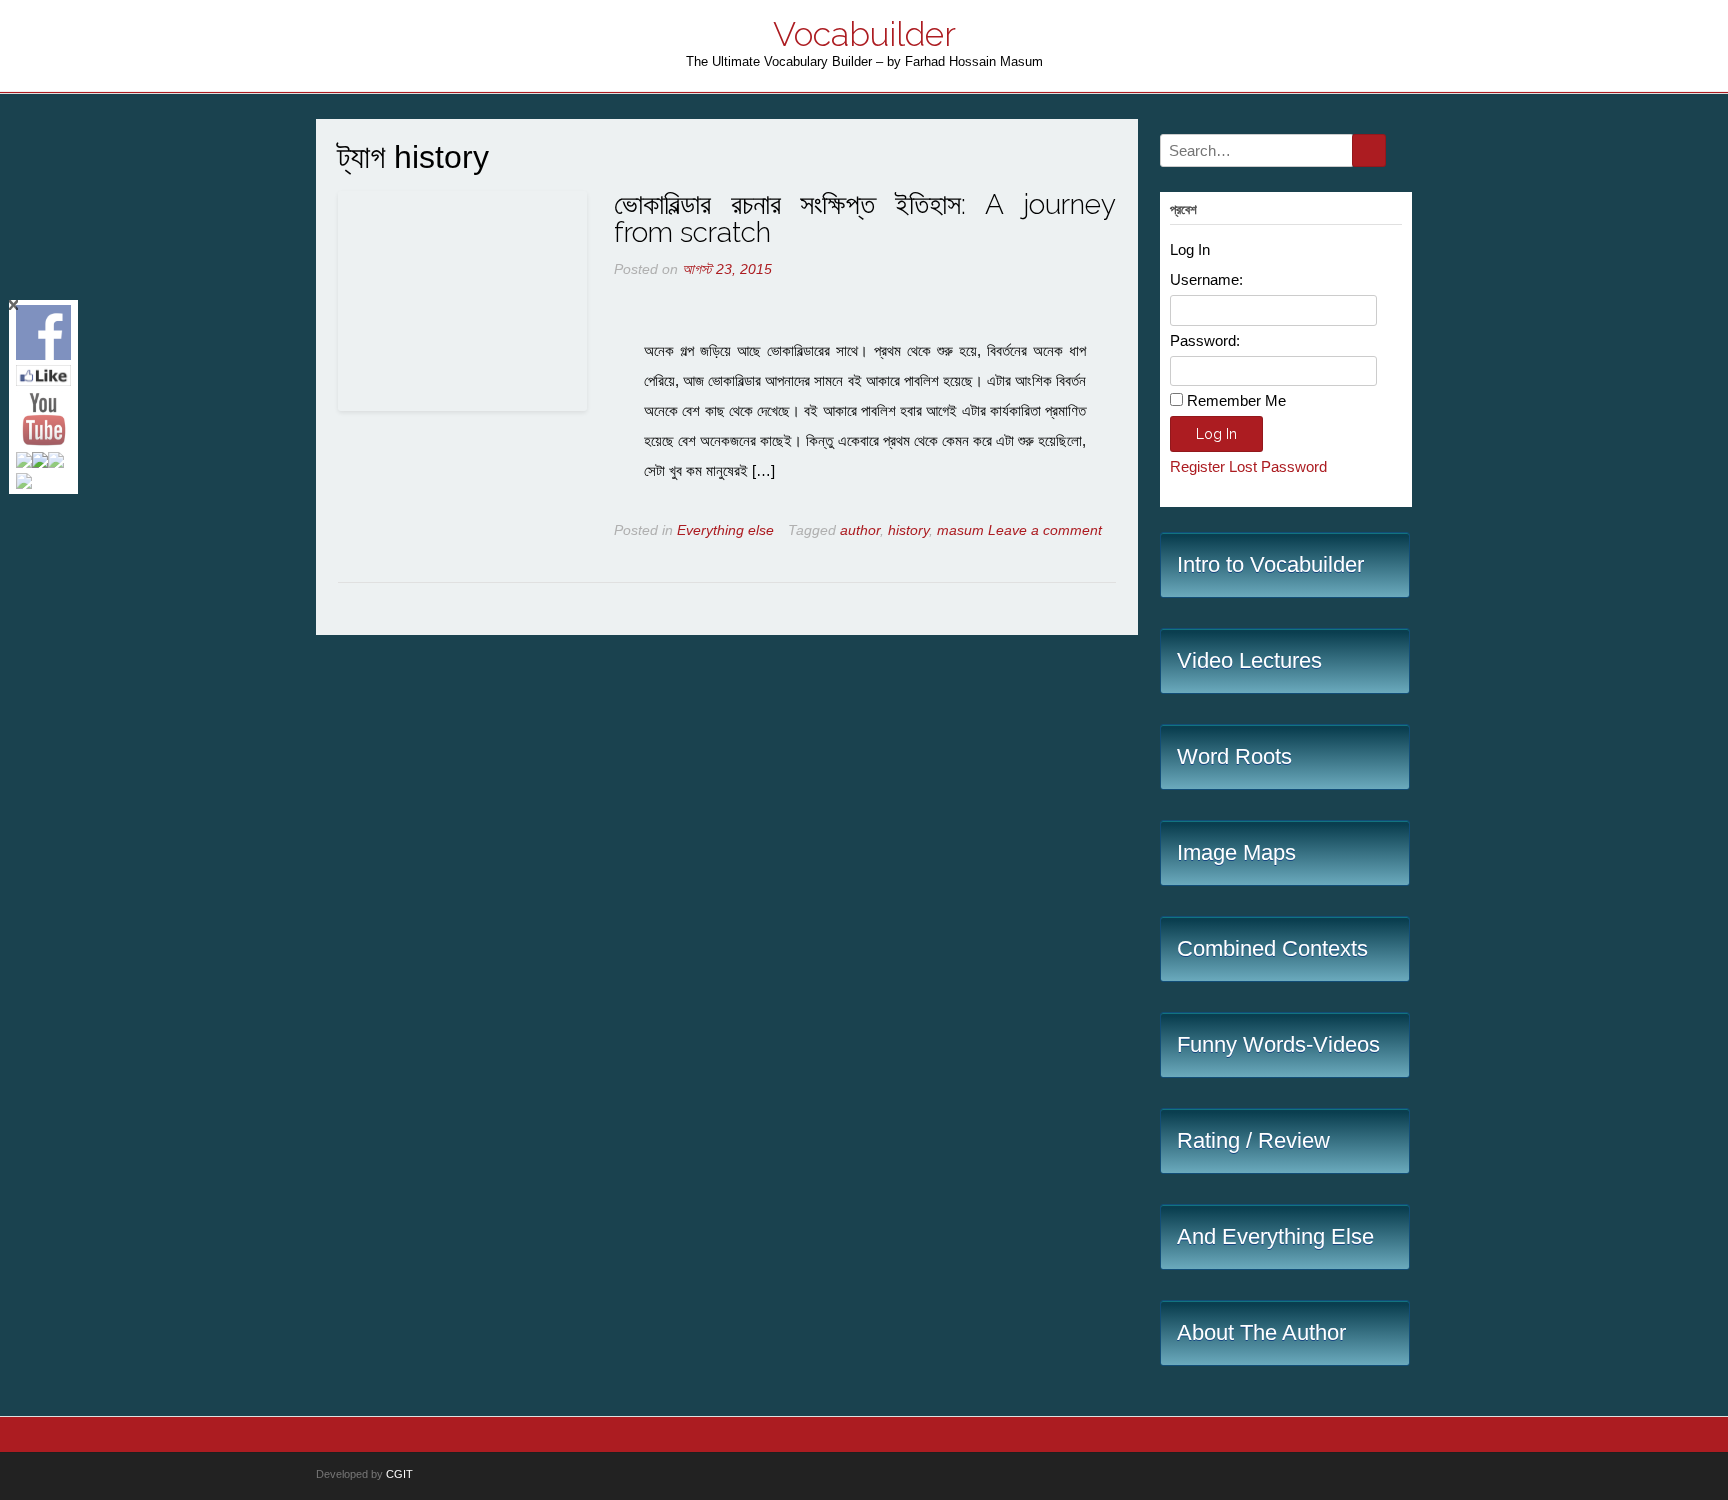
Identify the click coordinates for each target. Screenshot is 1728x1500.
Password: (1205, 340)
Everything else (725, 530)
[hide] (14, 305)
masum (960, 530)
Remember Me (1236, 400)
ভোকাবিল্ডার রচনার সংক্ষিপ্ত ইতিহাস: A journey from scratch (865, 218)
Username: (1206, 279)
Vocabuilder (864, 34)
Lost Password (1278, 466)
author (860, 530)
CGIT (399, 1474)
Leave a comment (1045, 530)
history (908, 530)
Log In (1216, 434)
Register (1197, 466)
